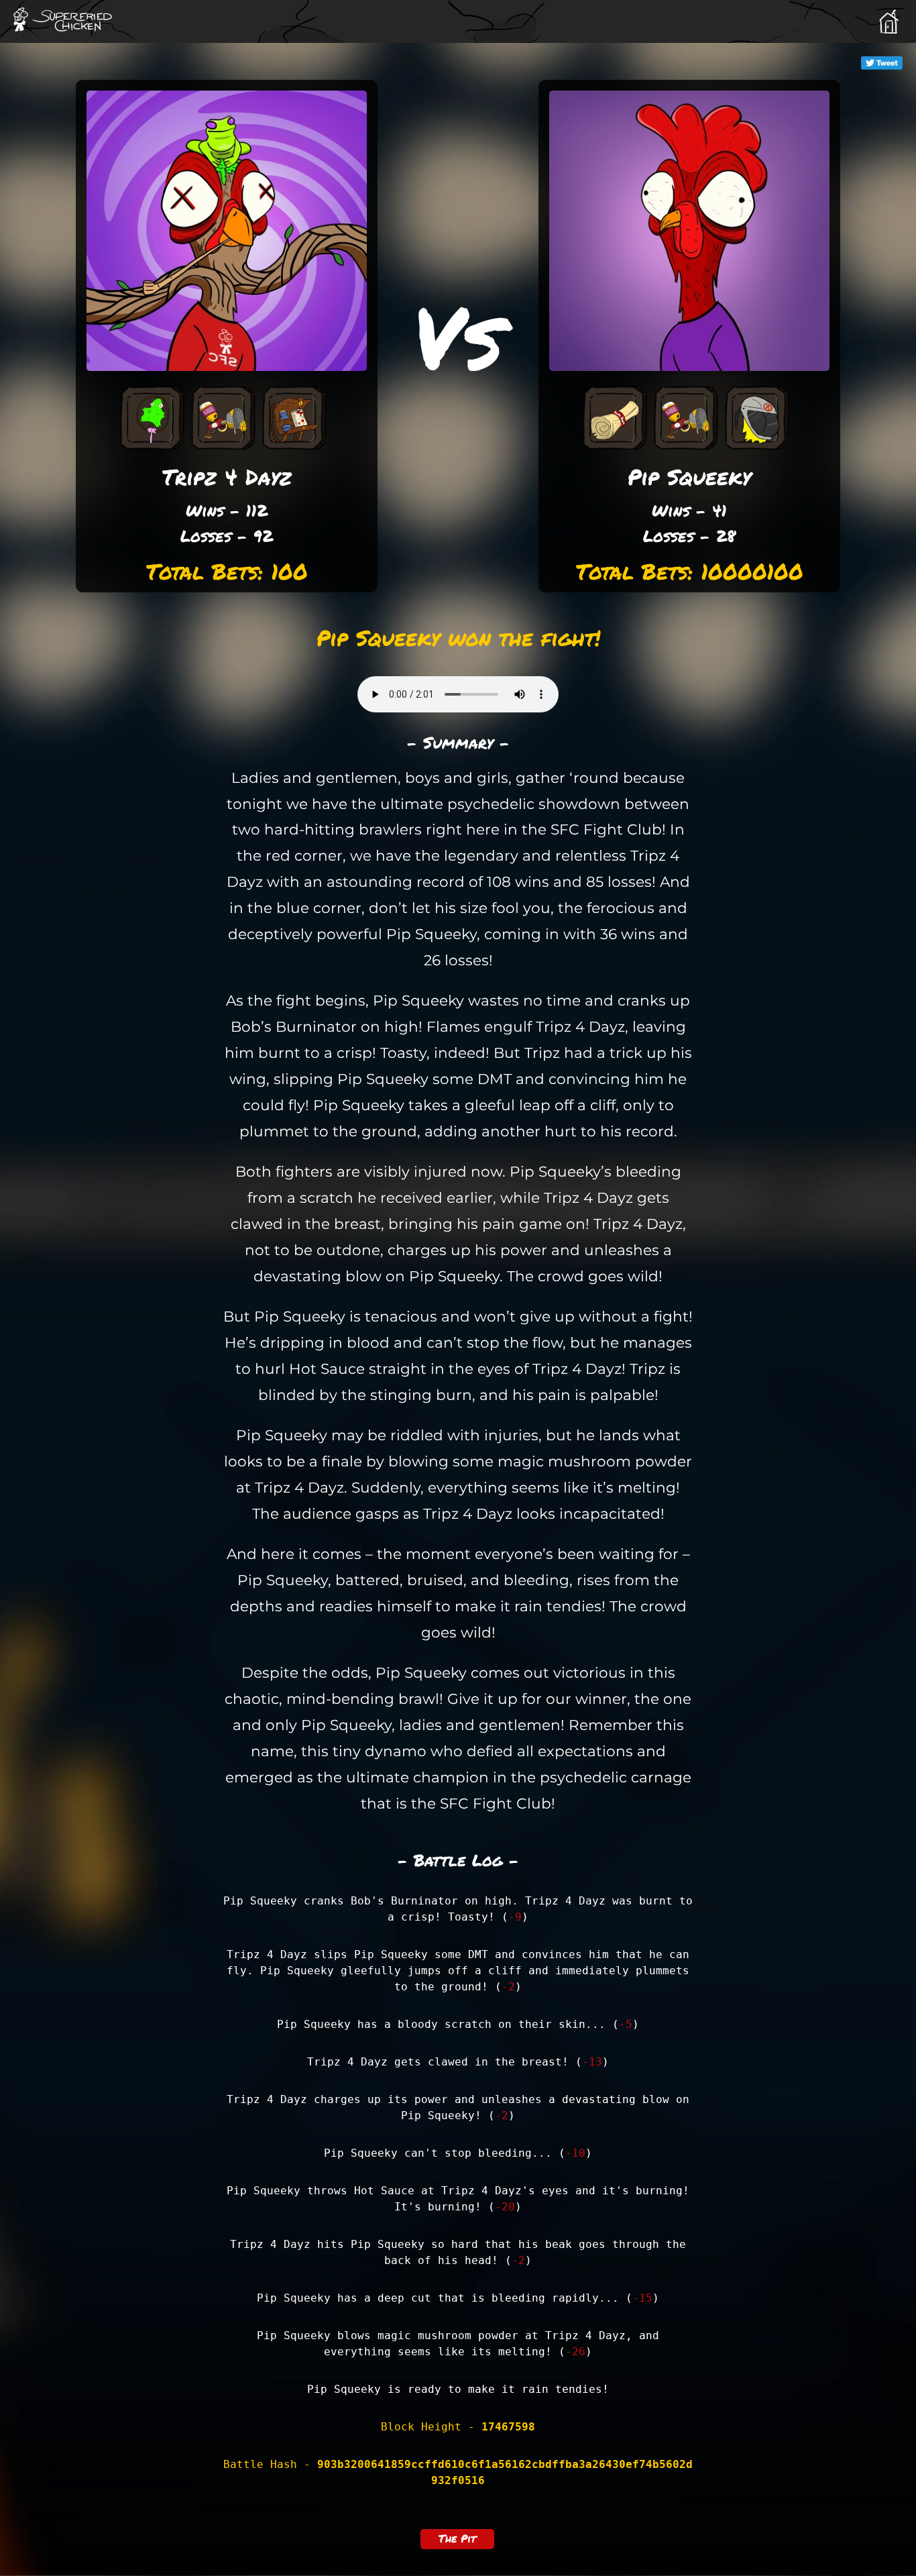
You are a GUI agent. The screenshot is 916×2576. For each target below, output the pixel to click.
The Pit (457, 2538)
